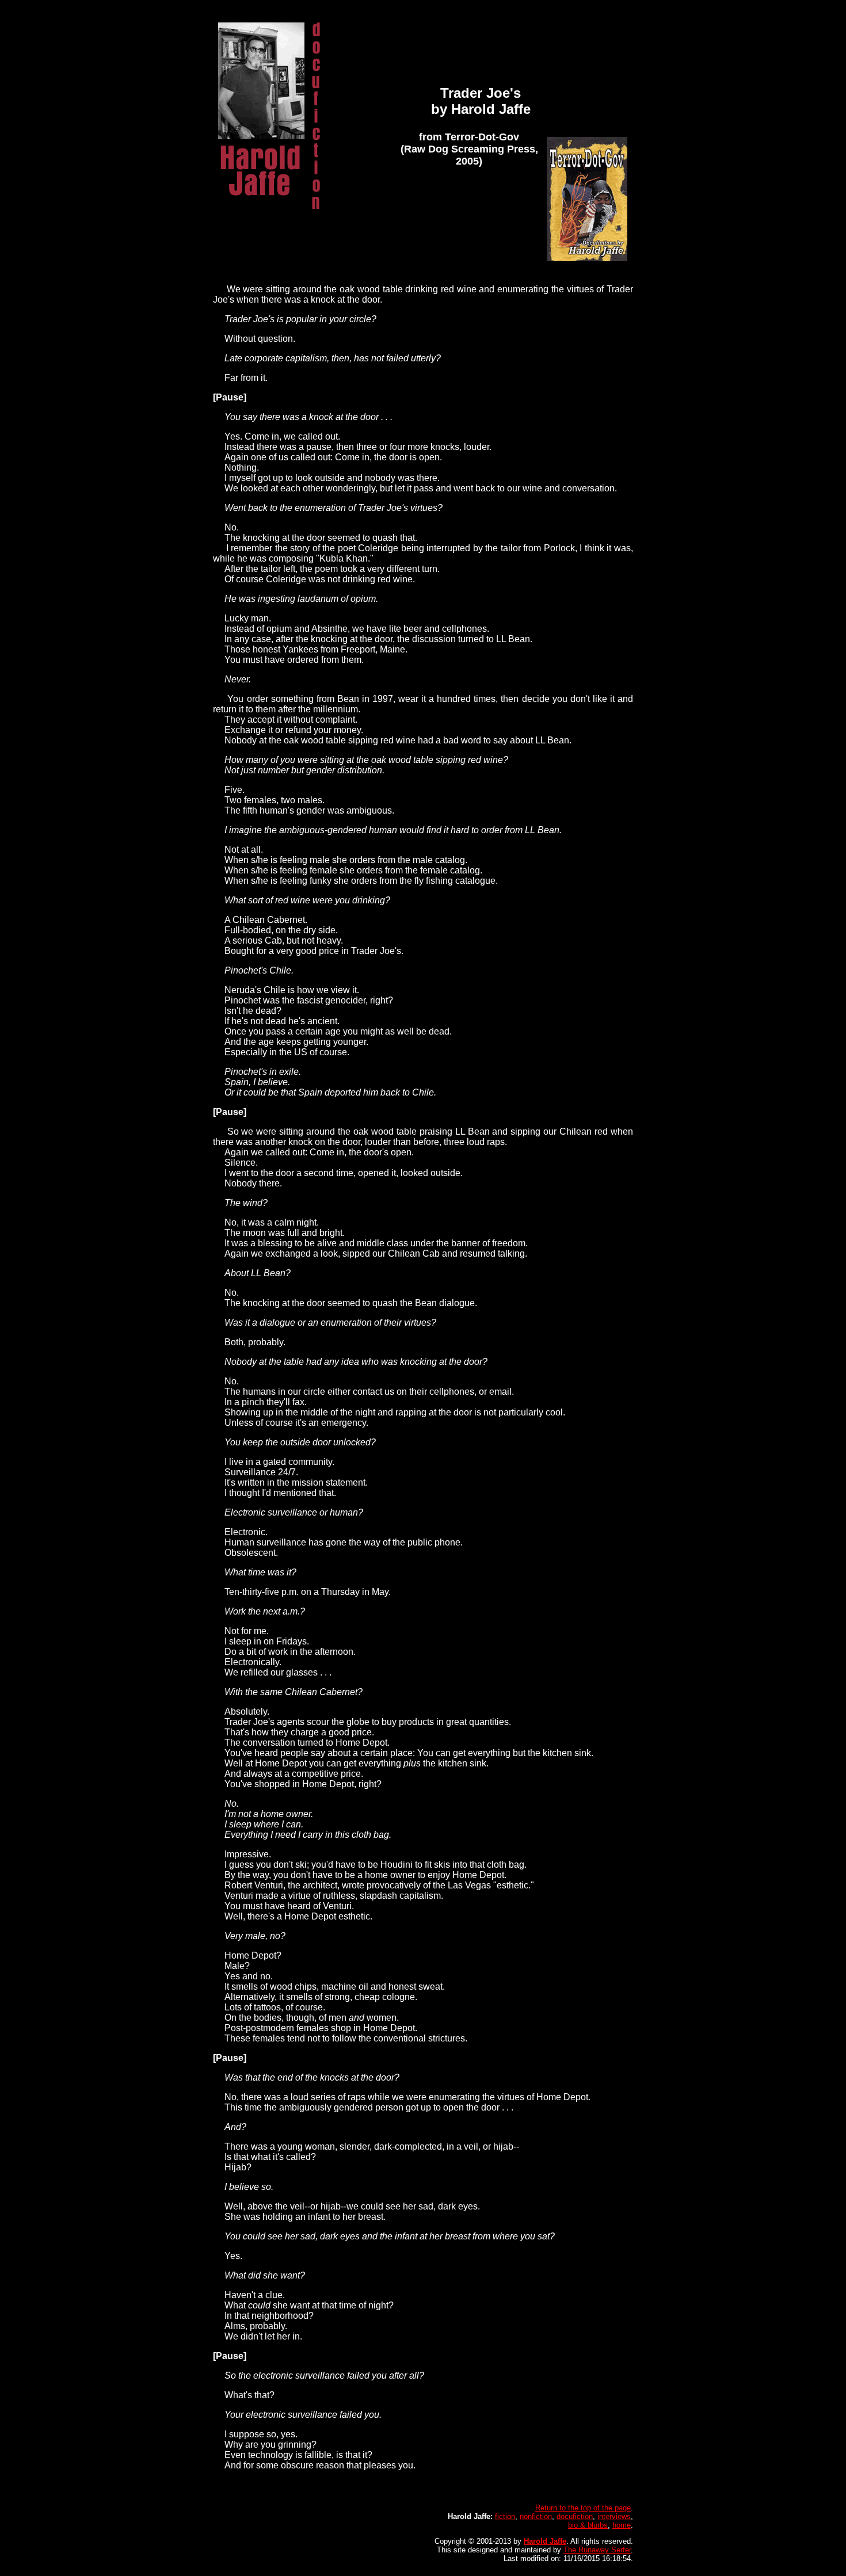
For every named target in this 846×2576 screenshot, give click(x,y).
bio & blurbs (588, 2525)
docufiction (575, 2516)
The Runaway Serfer (597, 2550)
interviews (614, 2516)
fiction (505, 2516)
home (622, 2525)
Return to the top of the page (583, 2508)
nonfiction (536, 2516)
